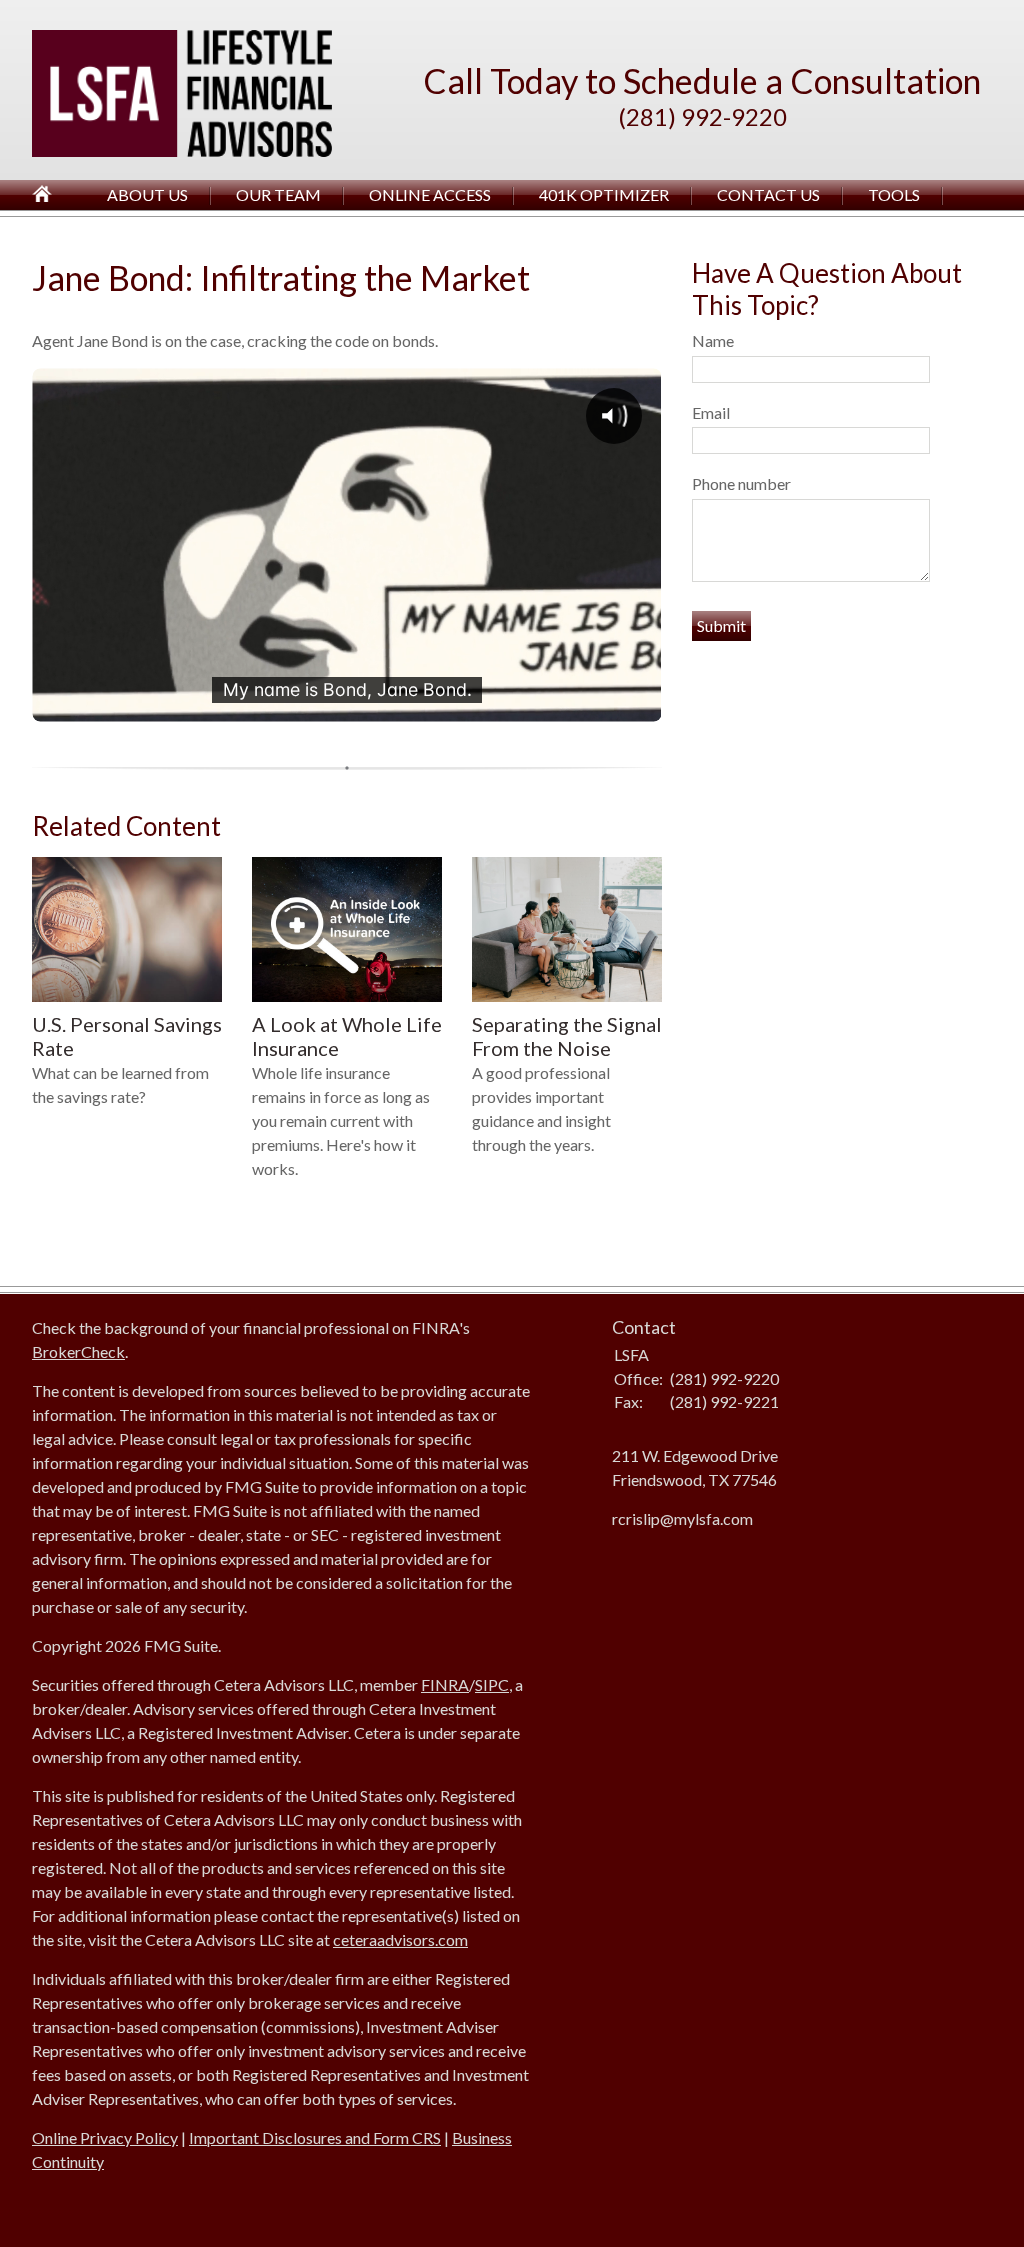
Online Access (430, 194)
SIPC (492, 1684)
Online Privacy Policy (105, 2137)
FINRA (445, 1684)
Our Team (278, 194)
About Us (147, 194)
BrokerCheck (78, 1351)
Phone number (741, 483)
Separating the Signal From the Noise (567, 1036)
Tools (894, 194)
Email (711, 412)
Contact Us (768, 194)
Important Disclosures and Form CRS (315, 2137)
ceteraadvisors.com (400, 1939)
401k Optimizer (604, 194)
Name (713, 340)
